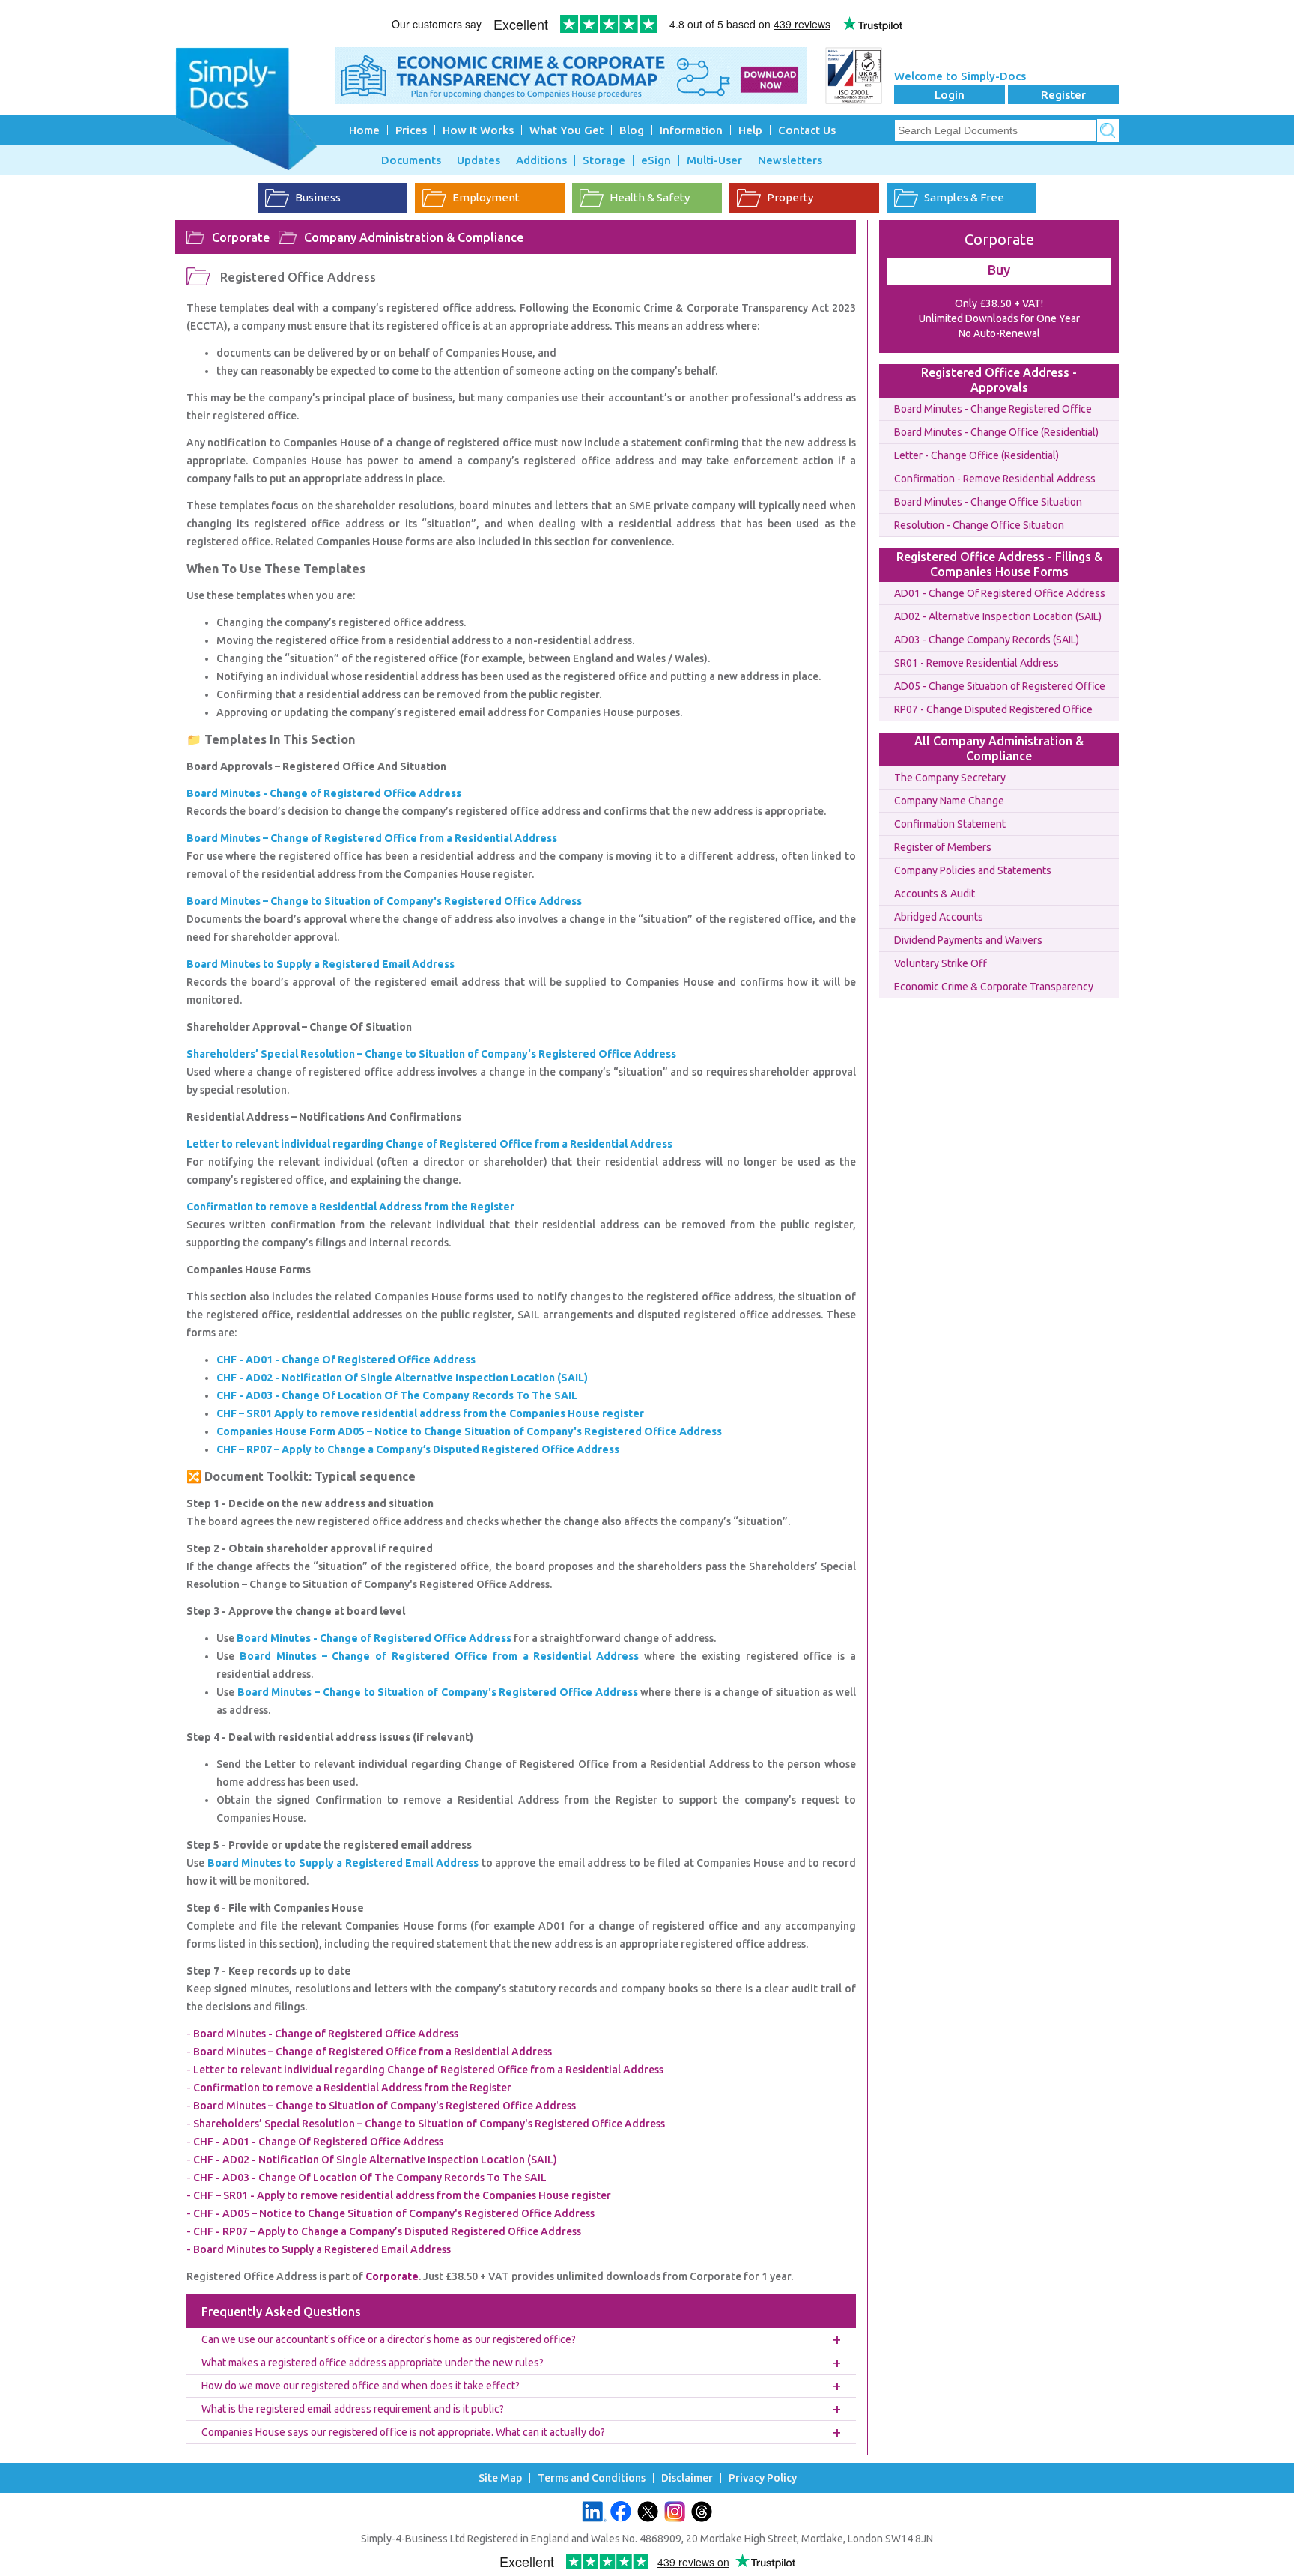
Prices (411, 130)
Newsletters (790, 160)
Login (950, 95)
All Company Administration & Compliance (999, 748)
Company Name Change (949, 801)
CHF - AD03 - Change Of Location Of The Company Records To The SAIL (397, 1395)
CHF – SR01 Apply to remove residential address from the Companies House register (430, 1413)
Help (750, 130)
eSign (656, 160)
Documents (411, 160)
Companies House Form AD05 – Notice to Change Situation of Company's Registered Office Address (469, 1431)
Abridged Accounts (939, 917)
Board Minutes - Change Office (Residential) (996, 432)
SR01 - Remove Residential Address (976, 663)
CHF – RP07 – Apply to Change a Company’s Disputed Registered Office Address (418, 1449)
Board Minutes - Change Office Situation (988, 502)
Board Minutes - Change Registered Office (993, 409)
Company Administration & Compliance (414, 237)
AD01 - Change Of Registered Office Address (1000, 593)
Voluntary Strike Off (941, 963)
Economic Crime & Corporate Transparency (994, 987)
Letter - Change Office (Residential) (976, 455)
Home (364, 130)
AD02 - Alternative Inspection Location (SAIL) (998, 616)
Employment (486, 197)
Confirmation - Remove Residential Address (995, 479)
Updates (479, 160)
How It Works (478, 130)
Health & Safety (650, 197)
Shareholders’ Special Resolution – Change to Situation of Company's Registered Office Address (429, 2124)
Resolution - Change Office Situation (979, 525)
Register (1063, 95)
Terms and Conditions (592, 2478)
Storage (604, 160)
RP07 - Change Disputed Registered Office (993, 709)
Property (790, 197)
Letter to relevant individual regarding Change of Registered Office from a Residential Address (428, 2070)
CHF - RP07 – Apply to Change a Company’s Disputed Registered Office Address (387, 2231)
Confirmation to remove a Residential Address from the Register (352, 2088)
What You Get (566, 130)
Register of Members (943, 847)
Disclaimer (687, 2478)
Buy (999, 270)
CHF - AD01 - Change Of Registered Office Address (346, 1360)
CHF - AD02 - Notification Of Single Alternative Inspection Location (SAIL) (402, 1378)
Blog (632, 130)
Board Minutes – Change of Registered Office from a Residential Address (439, 1656)
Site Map (500, 2478)
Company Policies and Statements (973, 870)
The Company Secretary (950, 778)
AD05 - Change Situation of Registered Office (1000, 686)
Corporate (241, 237)
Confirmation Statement (950, 824)
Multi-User (714, 160)
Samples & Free (964, 197)
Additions (541, 160)
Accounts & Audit (935, 894)
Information (691, 130)
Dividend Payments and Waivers (968, 940)
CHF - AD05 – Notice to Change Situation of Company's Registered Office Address (394, 2213)
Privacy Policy (763, 2478)
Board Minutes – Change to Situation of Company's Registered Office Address (438, 1692)
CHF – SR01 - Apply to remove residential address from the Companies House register (402, 2195)
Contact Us (807, 130)
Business (318, 197)
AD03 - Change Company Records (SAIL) (987, 640)
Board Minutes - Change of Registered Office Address (374, 1638)
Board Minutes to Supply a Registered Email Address (343, 1863)
